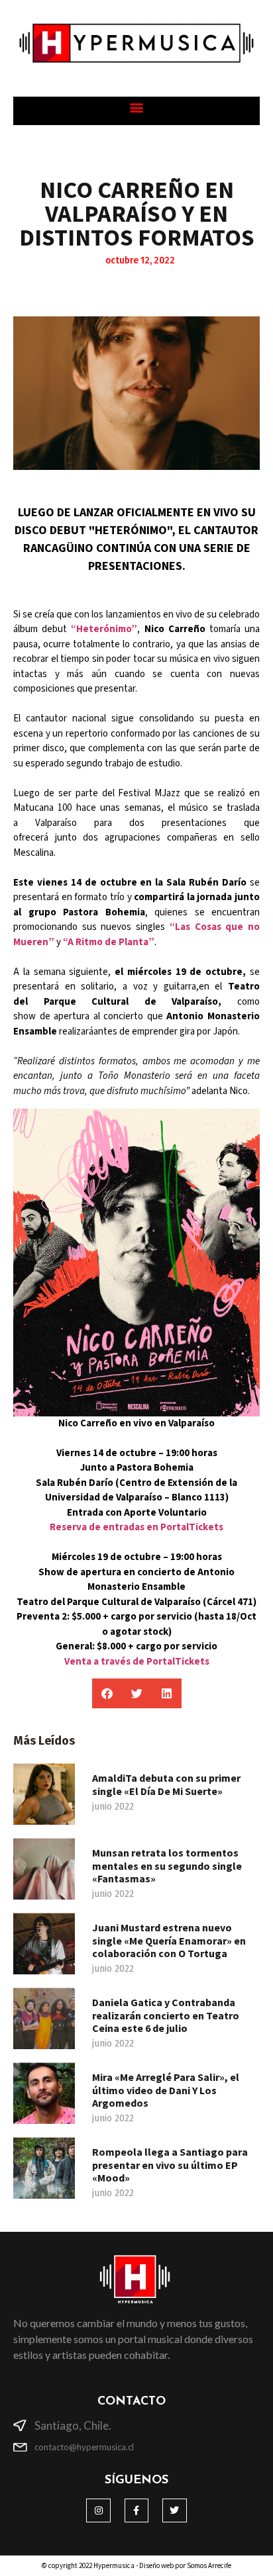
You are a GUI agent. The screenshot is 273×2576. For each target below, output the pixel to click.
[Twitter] (174, 2510)
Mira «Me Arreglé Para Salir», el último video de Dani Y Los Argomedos (166, 2090)
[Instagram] (98, 2510)
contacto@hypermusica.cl (84, 2447)
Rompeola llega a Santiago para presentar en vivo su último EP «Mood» (170, 2164)
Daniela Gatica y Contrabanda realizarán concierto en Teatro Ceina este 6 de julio (166, 2015)
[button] (137, 108)
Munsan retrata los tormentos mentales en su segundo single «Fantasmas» (167, 1865)
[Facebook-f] (136, 2510)
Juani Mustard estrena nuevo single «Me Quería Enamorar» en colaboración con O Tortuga (169, 1940)
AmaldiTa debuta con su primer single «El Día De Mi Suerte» (166, 1784)
